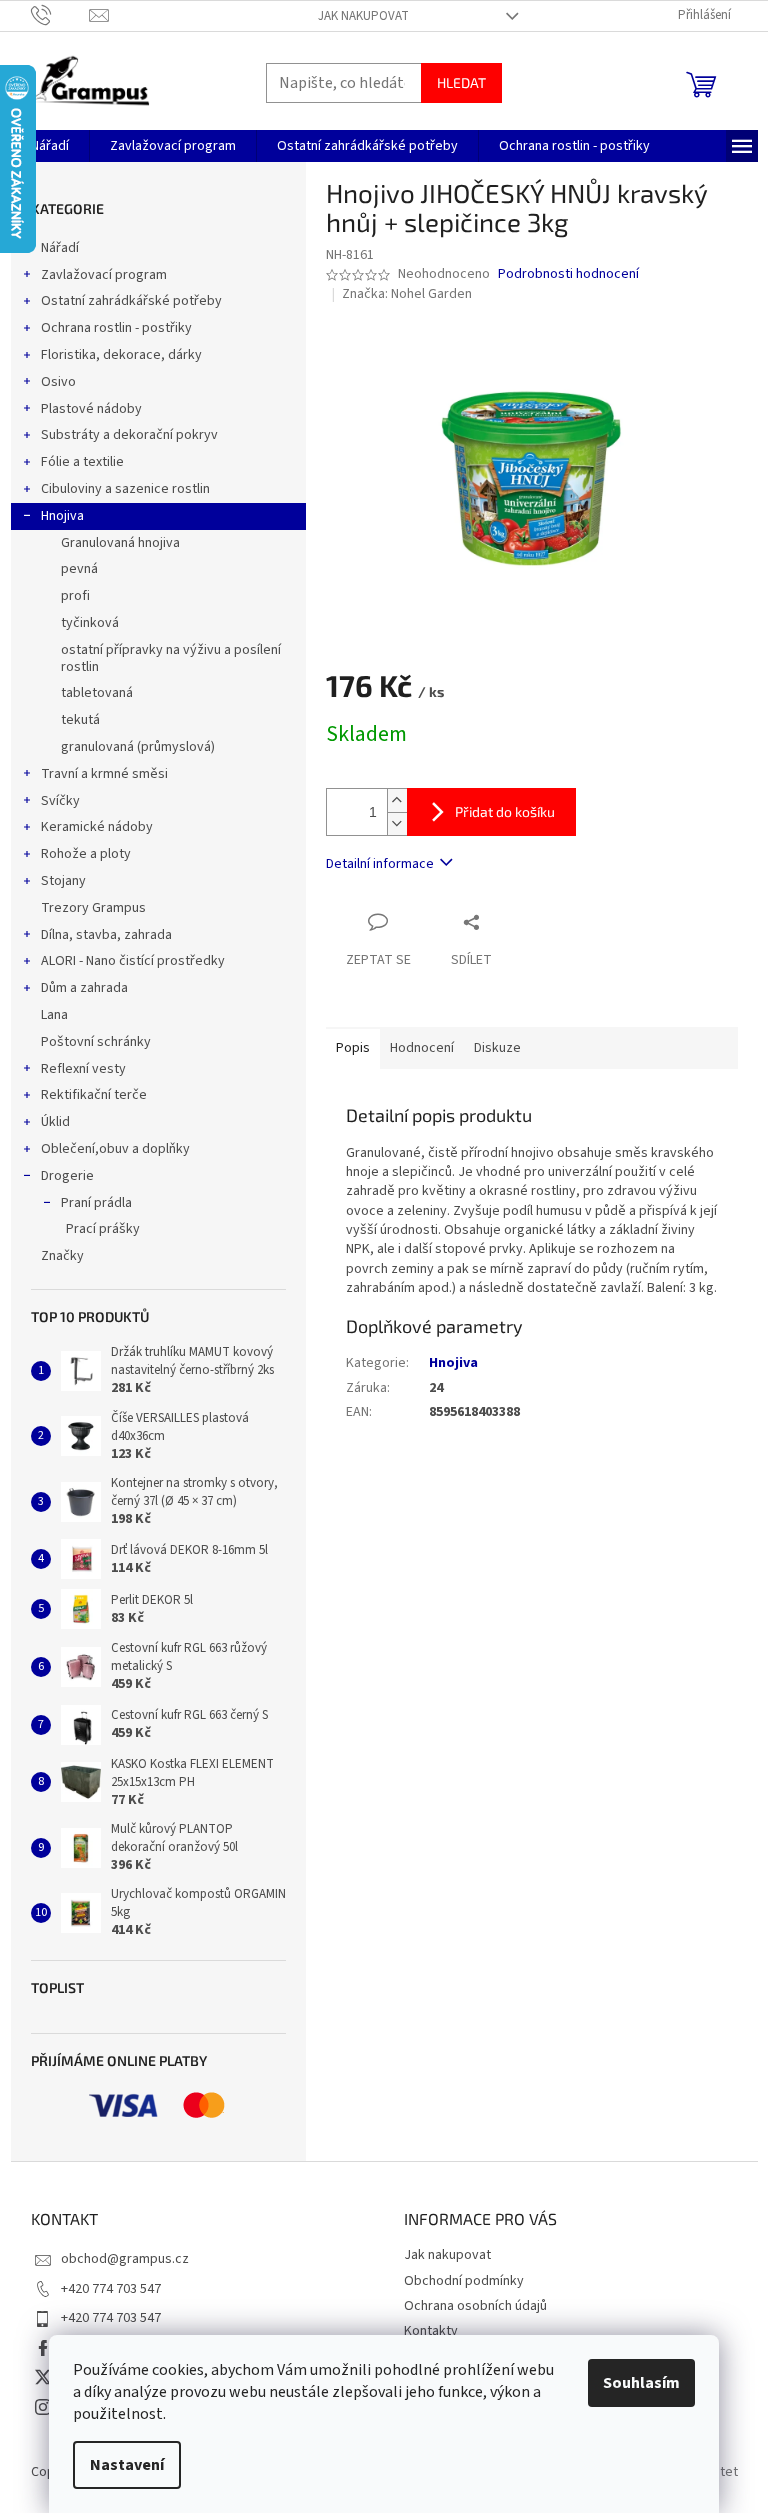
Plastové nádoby (91, 409)
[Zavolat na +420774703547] (60, 15)
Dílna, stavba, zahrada (106, 935)
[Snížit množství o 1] (397, 823)
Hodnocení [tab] (422, 1048)
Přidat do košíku (505, 811)
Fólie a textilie (82, 462)
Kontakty (431, 2331)
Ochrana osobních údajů (475, 2306)
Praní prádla (96, 1203)
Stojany (63, 881)
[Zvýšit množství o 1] (397, 800)
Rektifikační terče (94, 1095)
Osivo (58, 382)
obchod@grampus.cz (125, 2259)
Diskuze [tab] (497, 1048)
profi (75, 596)
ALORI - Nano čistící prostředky (133, 961)
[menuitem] (50, 146)
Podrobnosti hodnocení (568, 274)
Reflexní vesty (83, 1069)
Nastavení (127, 2465)
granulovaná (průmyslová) (138, 747)
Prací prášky (103, 1229)
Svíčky (60, 801)
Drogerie (67, 1176)
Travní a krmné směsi (104, 774)
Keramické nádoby (97, 827)
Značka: (407, 294)
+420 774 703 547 (111, 2289)
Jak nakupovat (363, 16)
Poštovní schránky (96, 1042)
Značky (62, 1256)
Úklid (55, 1122)
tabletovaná (97, 693)
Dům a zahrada (84, 988)
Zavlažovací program (104, 275)
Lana (54, 1015)
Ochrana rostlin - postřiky (116, 328)
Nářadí (60, 248)
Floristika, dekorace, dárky (121, 355)
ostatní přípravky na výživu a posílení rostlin (171, 658)
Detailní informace (380, 864)
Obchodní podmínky (464, 2281)
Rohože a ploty (86, 854)
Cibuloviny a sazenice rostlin (125, 489)
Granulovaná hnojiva (120, 543)
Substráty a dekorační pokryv (129, 435)
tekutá (80, 720)
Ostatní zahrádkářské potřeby (131, 301)
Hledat (461, 82)
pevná (79, 569)
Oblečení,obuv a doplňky (115, 1149)
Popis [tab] (353, 1048)
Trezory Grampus (93, 908)
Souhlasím (641, 2383)
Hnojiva (62, 516)
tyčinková (90, 623)
